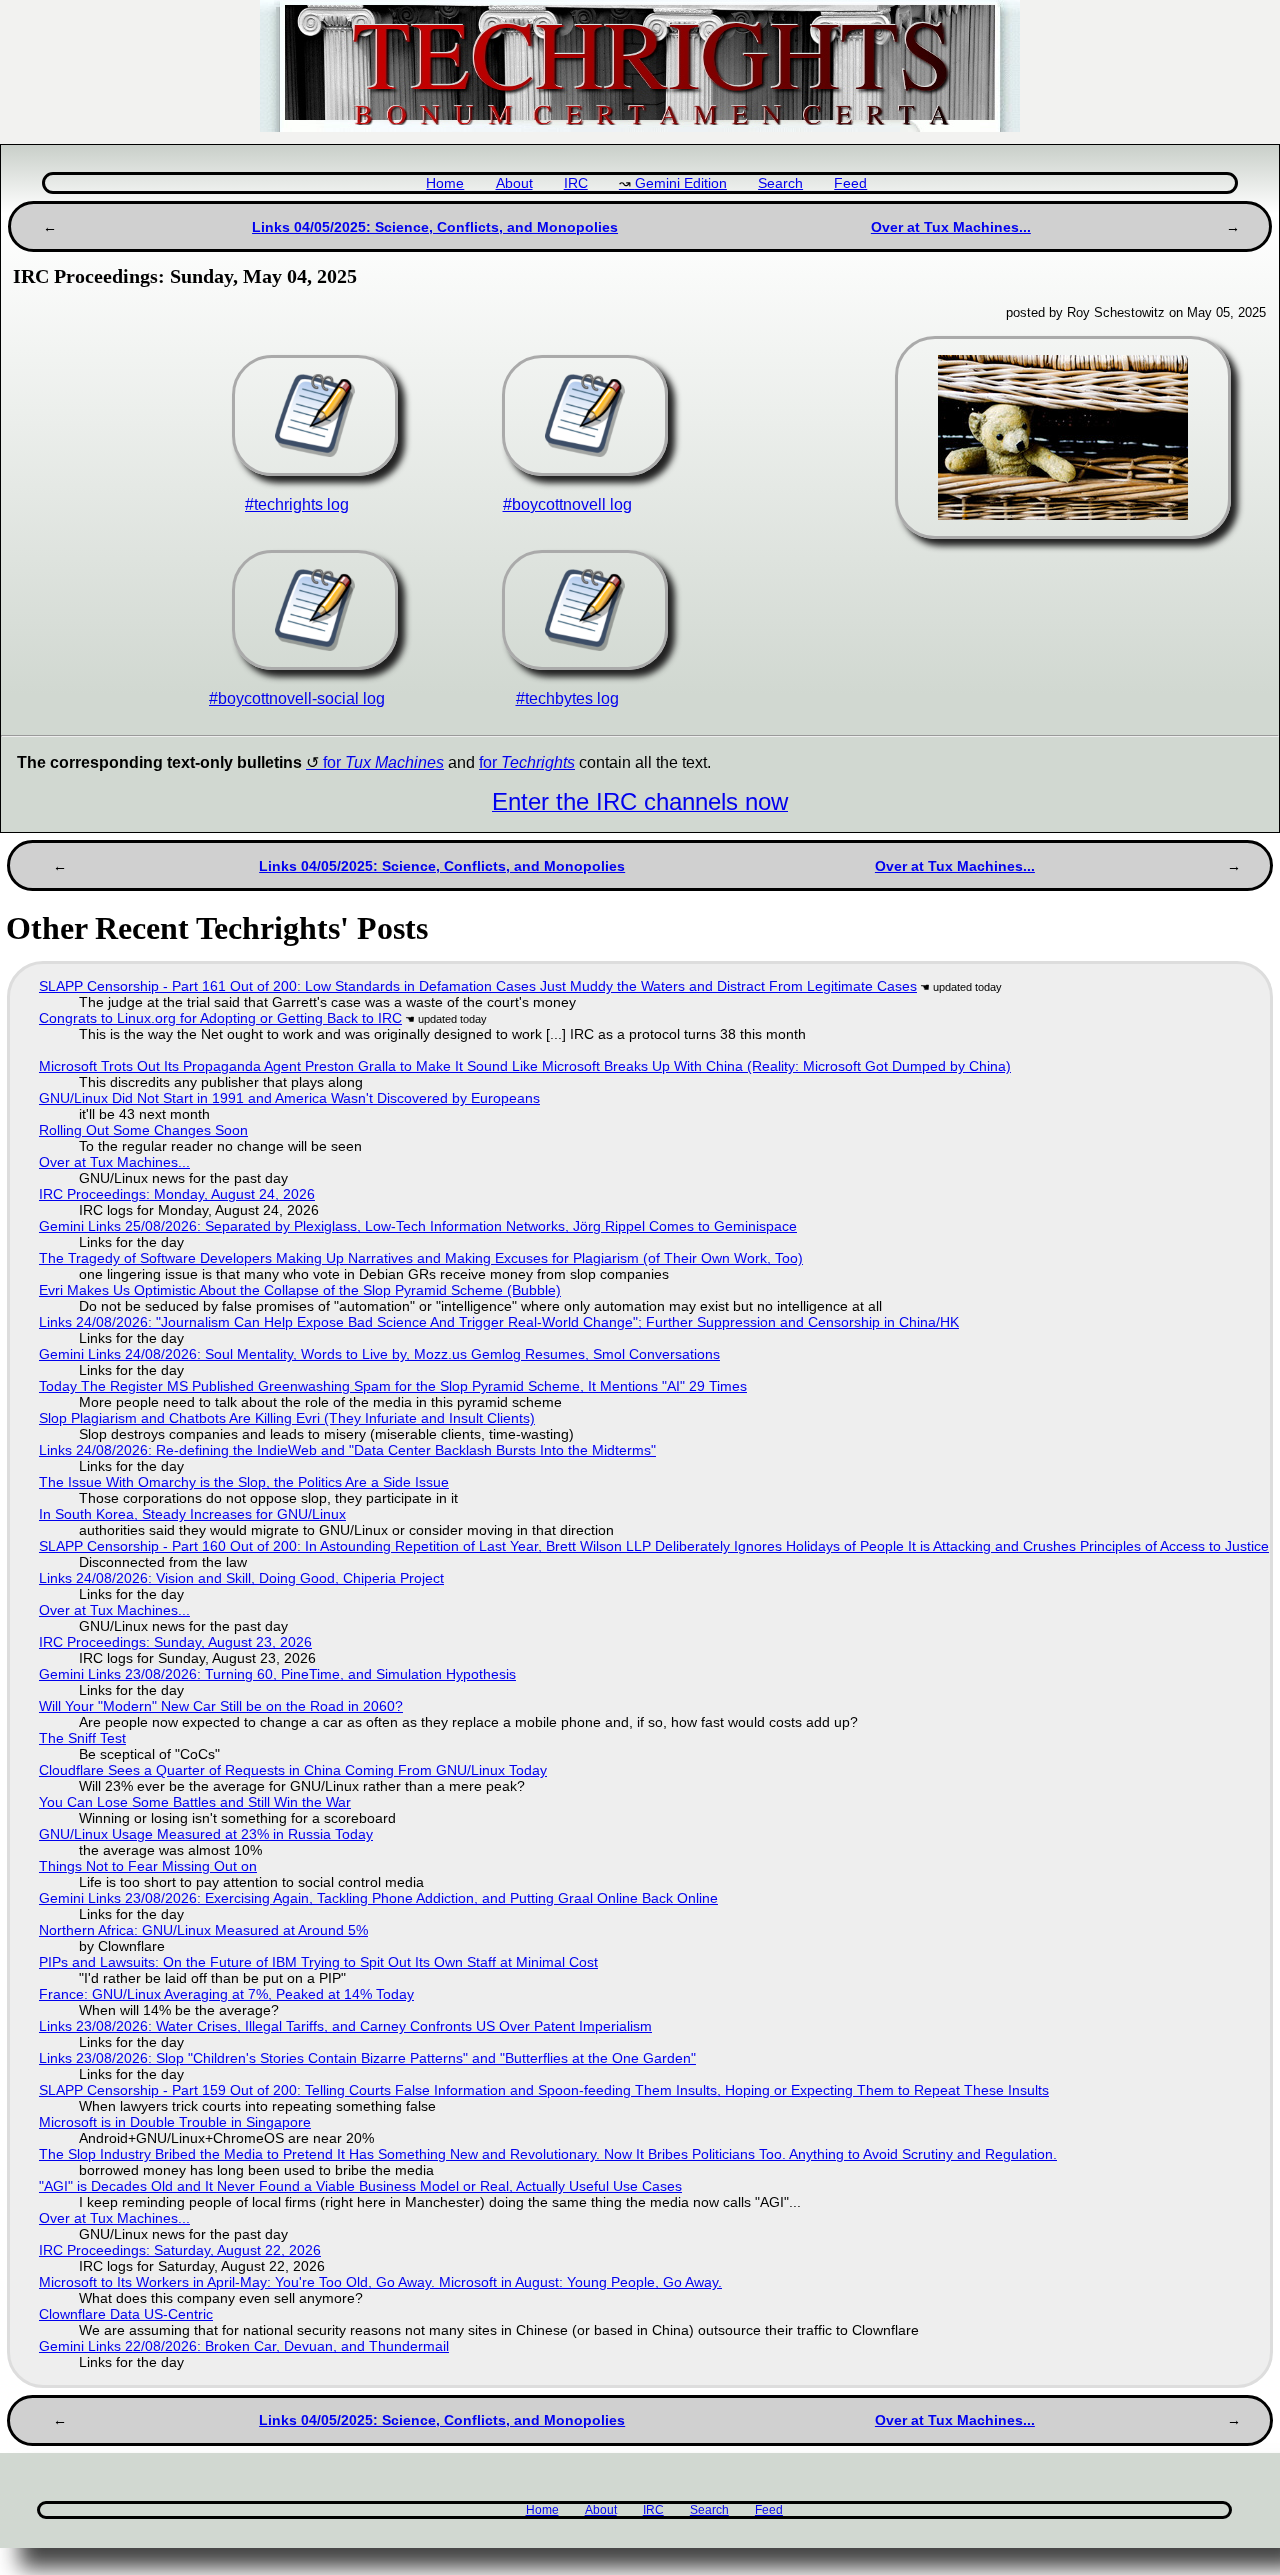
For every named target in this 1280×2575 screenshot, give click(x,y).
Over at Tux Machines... (951, 227)
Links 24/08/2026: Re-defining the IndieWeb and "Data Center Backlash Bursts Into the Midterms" (347, 1450)
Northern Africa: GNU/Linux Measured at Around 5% (203, 1930)
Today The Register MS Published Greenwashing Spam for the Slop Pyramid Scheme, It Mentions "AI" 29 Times (393, 1386)
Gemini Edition (681, 183)
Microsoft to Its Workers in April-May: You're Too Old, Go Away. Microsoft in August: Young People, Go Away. (380, 2282)
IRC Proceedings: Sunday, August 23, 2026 (175, 1642)
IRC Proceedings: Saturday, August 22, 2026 (180, 2250)
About (514, 183)
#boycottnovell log (567, 504)
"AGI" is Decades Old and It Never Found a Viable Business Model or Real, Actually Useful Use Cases (360, 2186)
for (383, 762)
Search (780, 183)
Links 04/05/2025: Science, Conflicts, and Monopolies (435, 227)
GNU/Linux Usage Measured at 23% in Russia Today (206, 1834)
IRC (576, 183)
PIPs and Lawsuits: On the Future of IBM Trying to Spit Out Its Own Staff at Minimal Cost (318, 1962)
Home (445, 183)
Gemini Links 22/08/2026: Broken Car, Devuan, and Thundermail (244, 2346)
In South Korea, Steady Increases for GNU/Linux (192, 1514)
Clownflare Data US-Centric (126, 2314)
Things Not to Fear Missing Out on (148, 1866)
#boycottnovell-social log (297, 698)
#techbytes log (567, 698)
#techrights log (297, 504)
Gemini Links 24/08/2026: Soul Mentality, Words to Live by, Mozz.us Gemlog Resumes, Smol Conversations (379, 1354)
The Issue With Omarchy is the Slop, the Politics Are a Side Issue (244, 1482)
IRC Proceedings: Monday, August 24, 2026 (177, 1194)
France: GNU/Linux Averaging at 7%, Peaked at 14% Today (226, 1994)
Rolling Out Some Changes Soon (143, 1130)
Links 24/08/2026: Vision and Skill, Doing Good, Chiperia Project (241, 1578)
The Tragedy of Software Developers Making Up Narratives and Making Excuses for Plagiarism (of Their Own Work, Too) (421, 1258)
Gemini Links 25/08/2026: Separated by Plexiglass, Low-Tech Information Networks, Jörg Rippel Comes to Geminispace (418, 1226)
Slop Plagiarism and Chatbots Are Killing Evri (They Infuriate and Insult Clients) (287, 1418)
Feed (850, 183)
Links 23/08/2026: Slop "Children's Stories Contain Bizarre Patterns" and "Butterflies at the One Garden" (367, 2058)
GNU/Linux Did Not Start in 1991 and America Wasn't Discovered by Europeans (289, 1098)
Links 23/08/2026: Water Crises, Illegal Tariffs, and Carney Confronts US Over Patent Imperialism (345, 2026)
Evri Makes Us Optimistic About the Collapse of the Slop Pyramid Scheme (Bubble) (300, 1290)
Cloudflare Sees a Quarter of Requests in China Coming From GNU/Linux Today (293, 1770)
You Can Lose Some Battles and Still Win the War (195, 1802)
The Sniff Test (82, 1738)
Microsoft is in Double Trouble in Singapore (175, 2122)
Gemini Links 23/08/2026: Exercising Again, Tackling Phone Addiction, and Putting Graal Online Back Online (378, 1898)
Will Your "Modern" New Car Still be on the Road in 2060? (221, 1706)
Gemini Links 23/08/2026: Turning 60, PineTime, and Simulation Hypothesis (277, 1674)
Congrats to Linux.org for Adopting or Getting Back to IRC (220, 1018)
